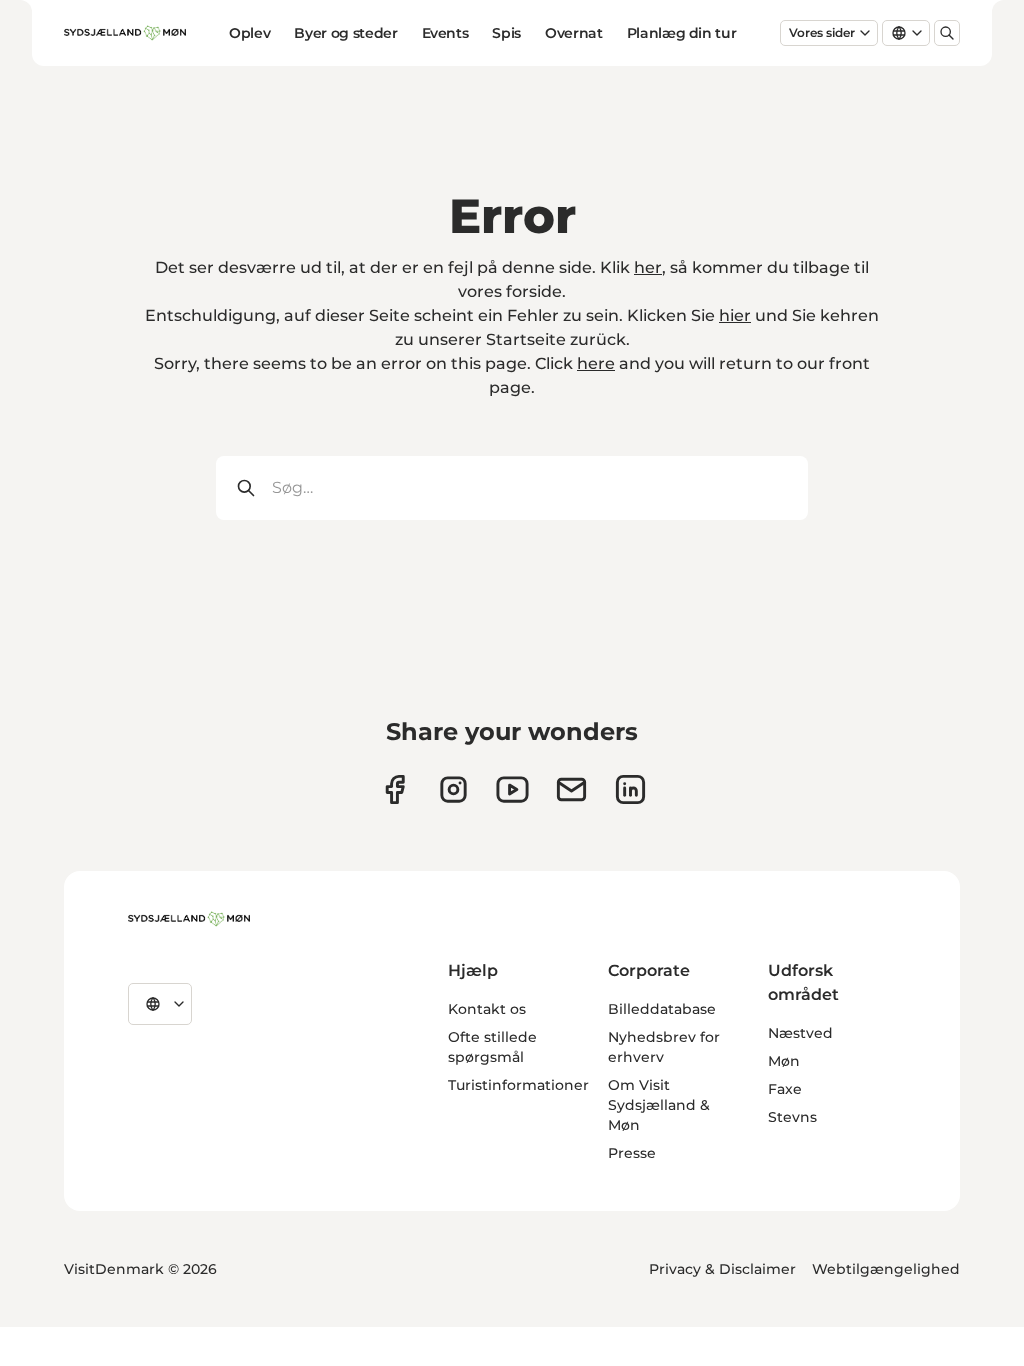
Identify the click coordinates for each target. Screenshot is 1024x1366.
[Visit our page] (453, 789)
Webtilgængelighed (886, 1269)
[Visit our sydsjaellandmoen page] (394, 789)
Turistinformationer (518, 1085)
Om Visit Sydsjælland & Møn (659, 1105)
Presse (632, 1153)
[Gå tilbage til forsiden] (125, 33)
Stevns (792, 1117)
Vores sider (822, 32)
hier (735, 315)
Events (445, 33)
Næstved (800, 1033)
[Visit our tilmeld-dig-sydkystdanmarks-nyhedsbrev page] (571, 789)
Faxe (785, 1089)
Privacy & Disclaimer (722, 1269)
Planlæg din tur (682, 33)
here (596, 363)
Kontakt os (487, 1009)
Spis (506, 33)
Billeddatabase (662, 1009)
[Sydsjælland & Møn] (189, 919)
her (648, 267)
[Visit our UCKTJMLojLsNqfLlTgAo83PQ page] (512, 789)
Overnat (574, 33)
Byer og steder (345, 33)
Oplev (249, 33)
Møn (784, 1061)
